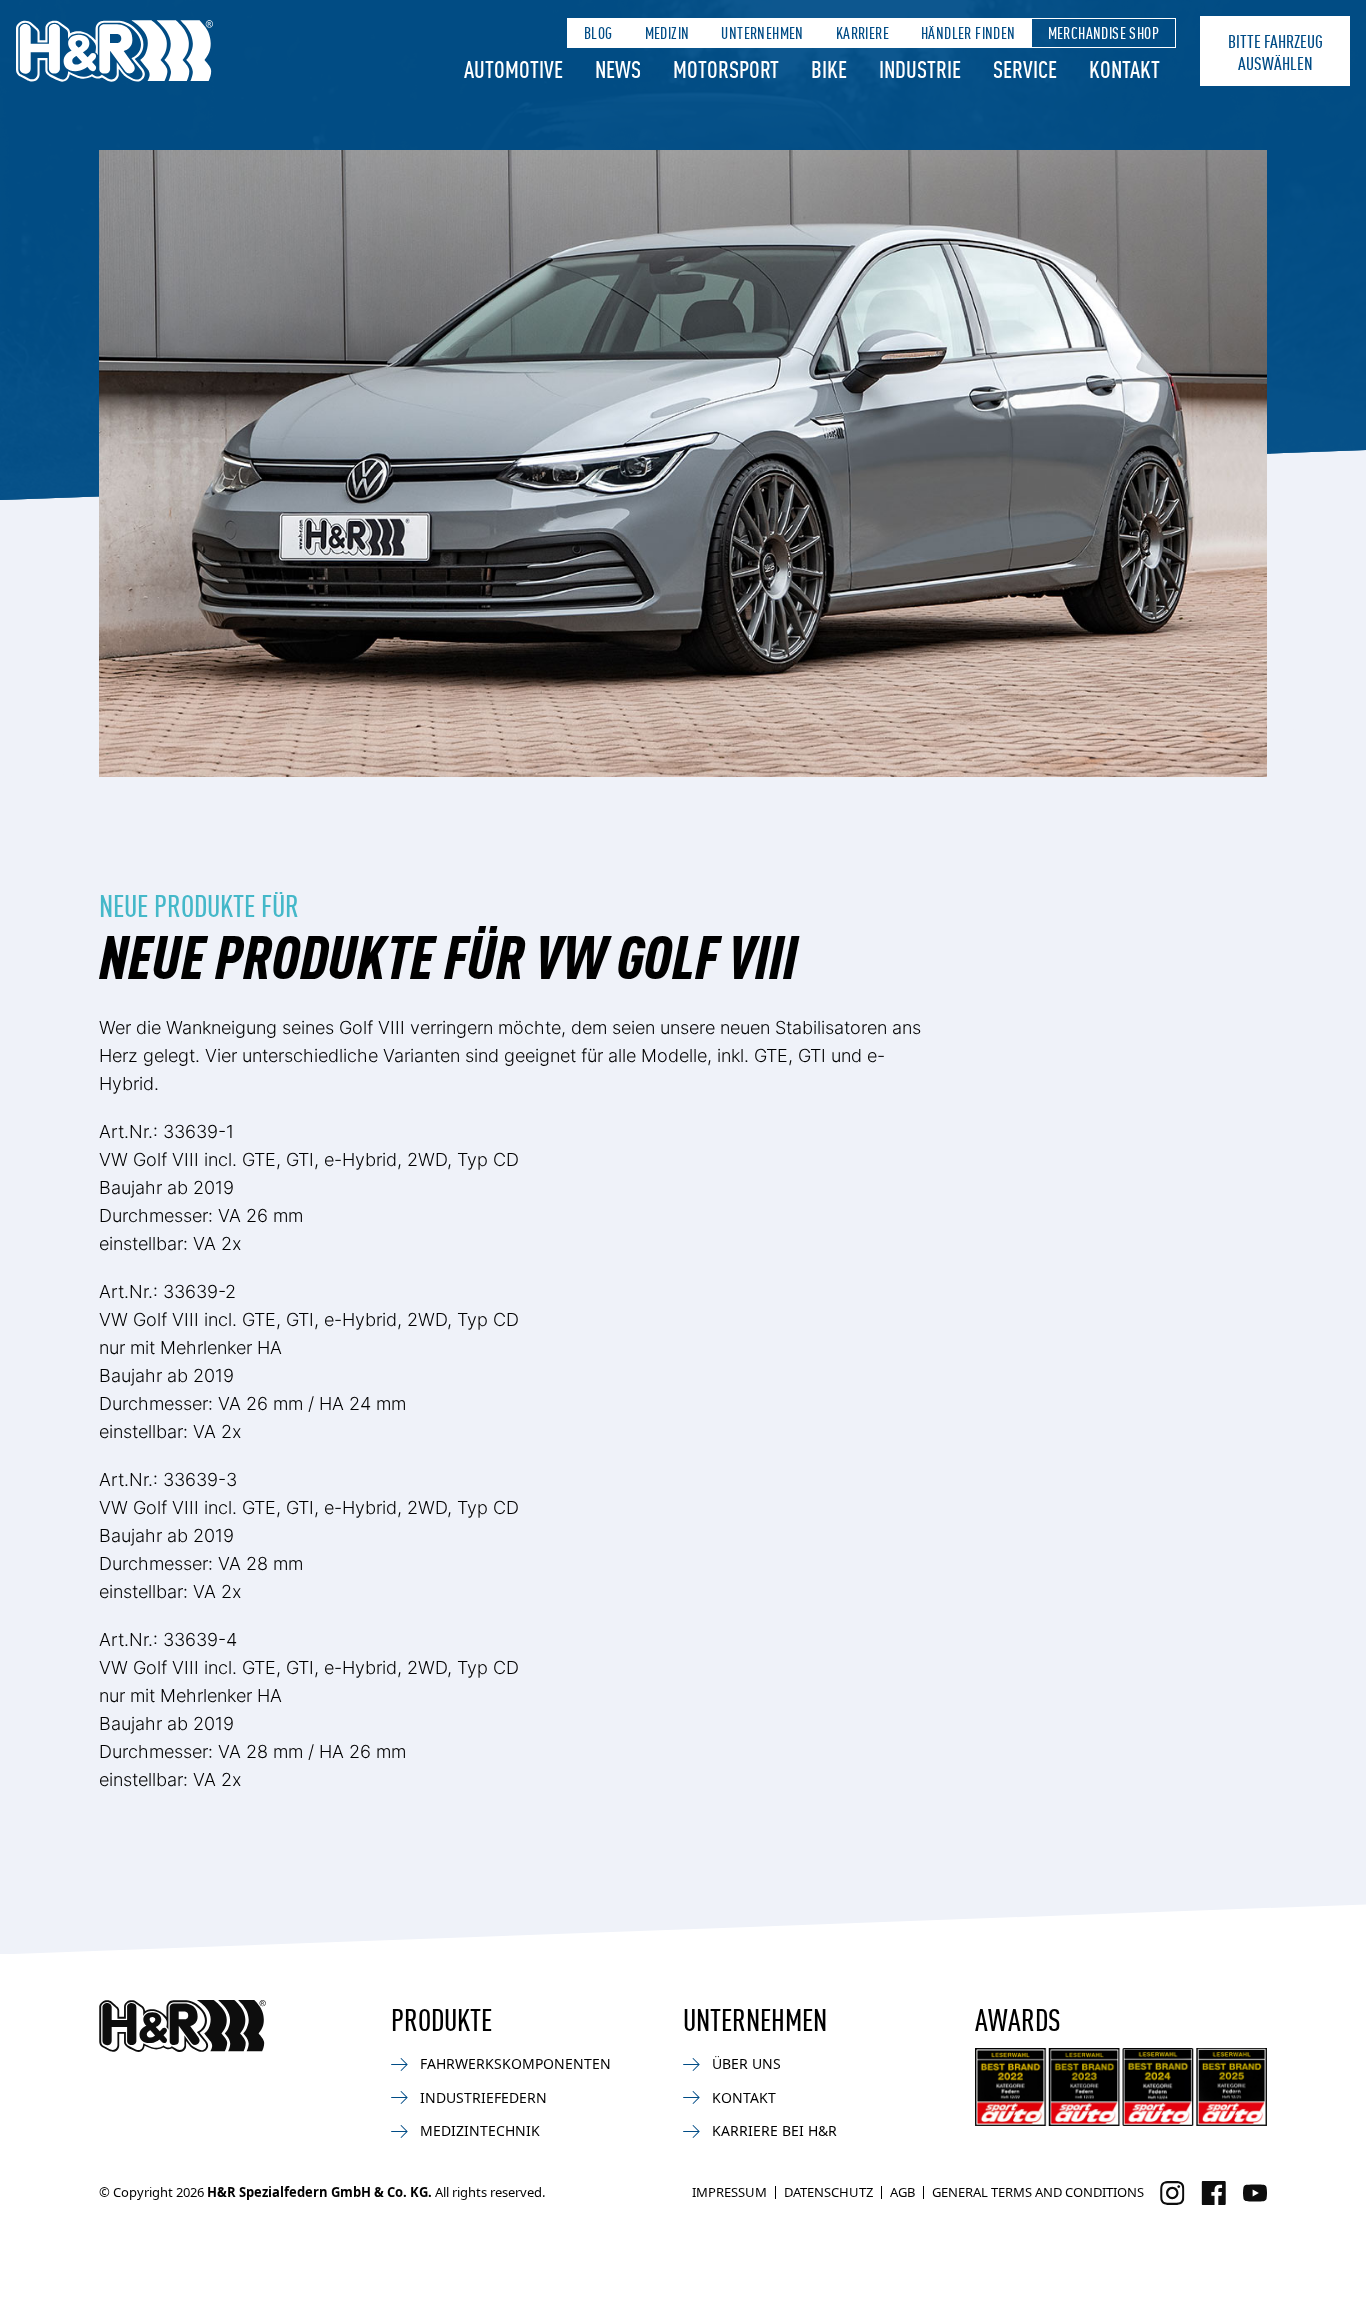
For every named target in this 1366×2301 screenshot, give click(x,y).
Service (1025, 68)
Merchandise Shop (1103, 32)
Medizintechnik (480, 2130)
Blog (598, 32)
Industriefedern (483, 2097)
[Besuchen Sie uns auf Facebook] (1213, 2193)
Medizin (667, 32)
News (618, 68)
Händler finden (968, 32)
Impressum (729, 2192)
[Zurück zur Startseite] (182, 2026)
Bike (829, 68)
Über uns (746, 2063)
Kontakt (1124, 68)
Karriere (862, 32)
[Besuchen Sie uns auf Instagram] (1172, 2193)
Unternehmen (762, 32)
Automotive (513, 68)
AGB (902, 2192)
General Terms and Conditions (1038, 2192)
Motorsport (726, 68)
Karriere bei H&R (774, 2130)
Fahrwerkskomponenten (515, 2063)
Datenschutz (828, 2192)
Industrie (920, 68)
